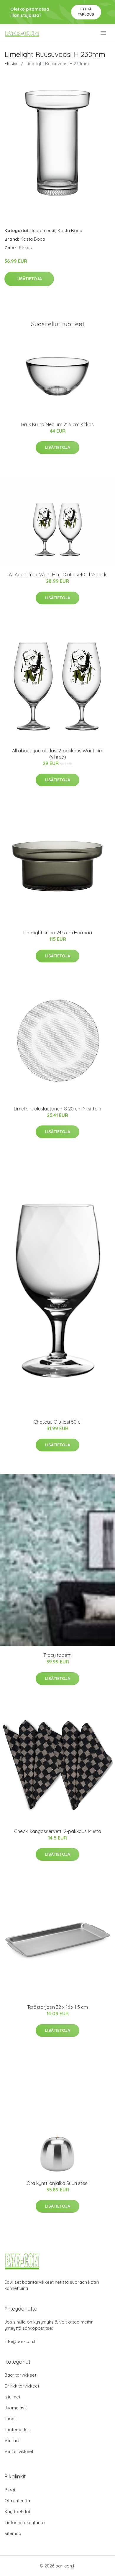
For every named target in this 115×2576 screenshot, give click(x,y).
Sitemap (13, 2533)
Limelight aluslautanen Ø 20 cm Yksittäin (57, 1109)
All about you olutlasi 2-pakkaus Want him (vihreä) (58, 754)
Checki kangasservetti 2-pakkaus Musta (58, 1831)
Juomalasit (16, 2408)
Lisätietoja (29, 279)
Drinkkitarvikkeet (22, 2386)
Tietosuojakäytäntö (25, 2522)
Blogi (10, 2490)
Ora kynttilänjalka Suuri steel (57, 2183)
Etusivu (11, 64)
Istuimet (12, 2397)
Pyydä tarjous (86, 12)
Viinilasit (13, 2440)
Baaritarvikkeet (20, 2375)
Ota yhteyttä (17, 2501)
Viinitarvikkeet (19, 2451)
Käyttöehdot (17, 2512)
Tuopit (11, 2419)
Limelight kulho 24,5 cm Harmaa (58, 933)
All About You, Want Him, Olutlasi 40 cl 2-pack (58, 575)
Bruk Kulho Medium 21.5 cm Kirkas (57, 424)
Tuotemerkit (43, 230)
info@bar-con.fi (20, 2341)
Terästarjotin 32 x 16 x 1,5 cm (57, 2007)
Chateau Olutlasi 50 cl (57, 1422)
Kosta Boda (70, 230)
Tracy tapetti (57, 1655)
